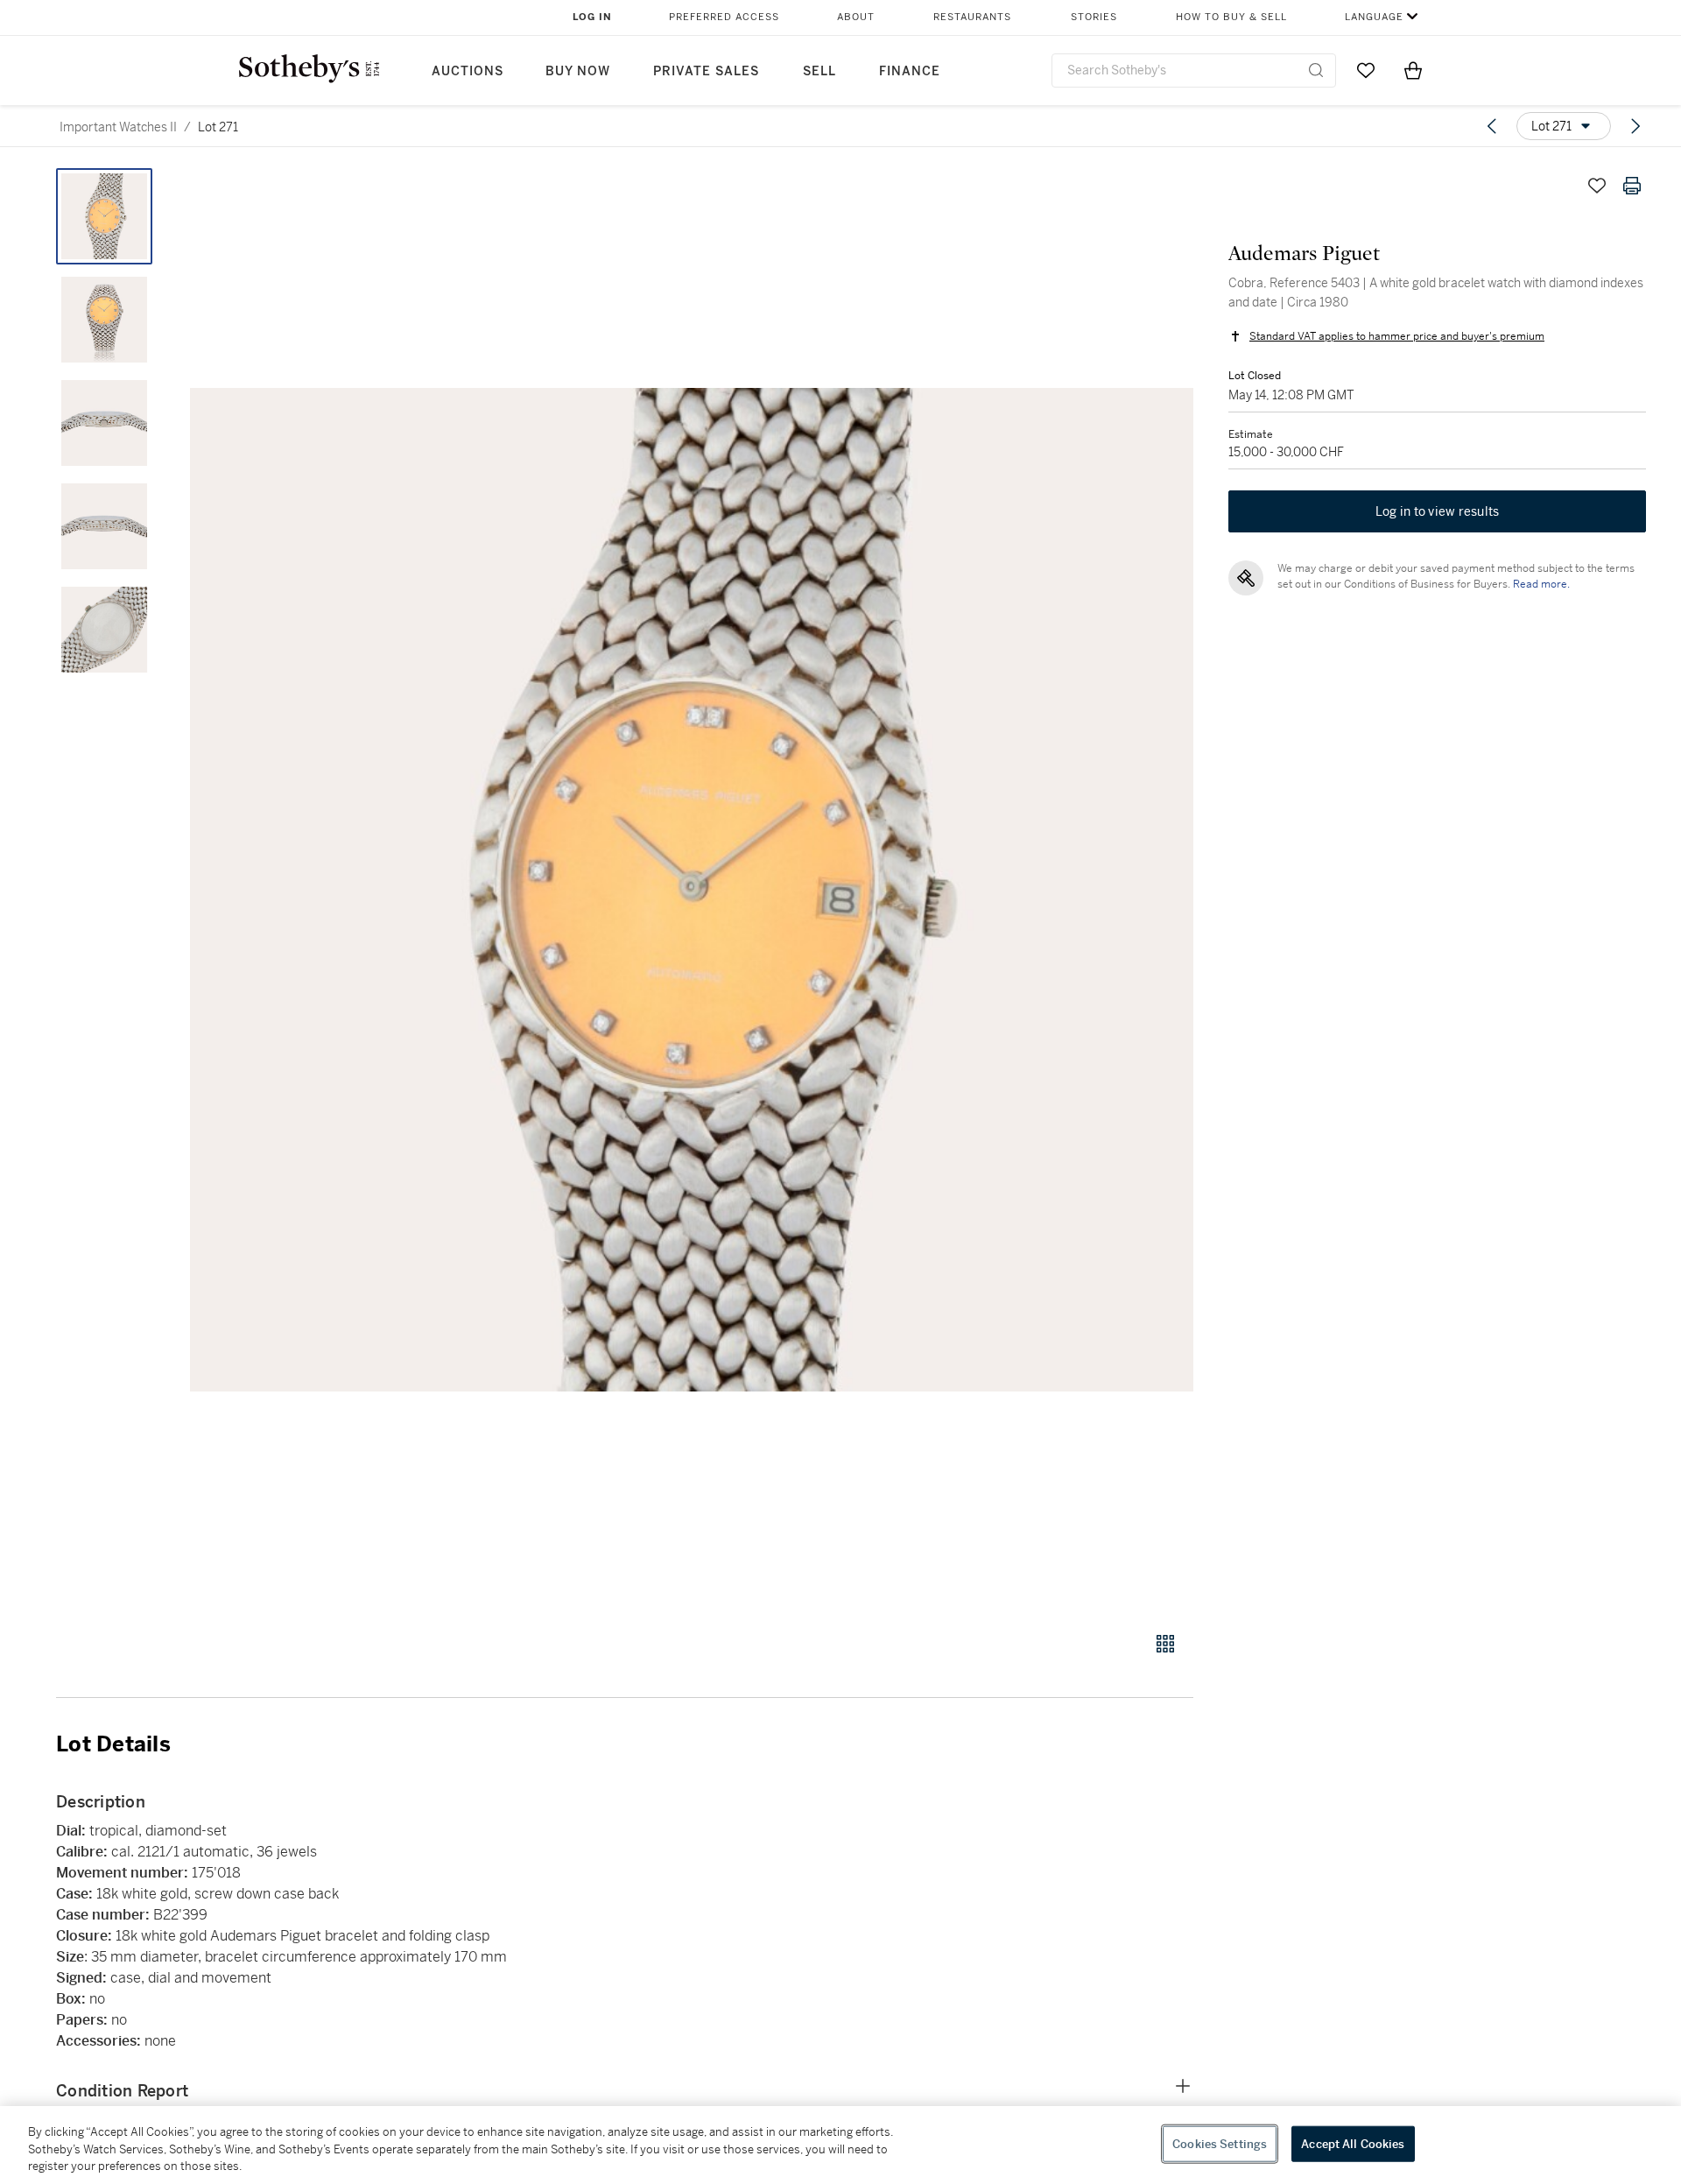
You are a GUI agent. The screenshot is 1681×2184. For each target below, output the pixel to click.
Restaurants (972, 17)
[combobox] (1194, 70)
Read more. (1541, 584)
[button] (692, 890)
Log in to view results (1438, 511)
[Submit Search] (1316, 70)
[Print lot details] (1632, 186)
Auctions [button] (468, 71)
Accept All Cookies (1353, 2143)
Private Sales (706, 71)
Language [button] (1374, 17)
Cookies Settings (1220, 2143)
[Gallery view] (1165, 1644)
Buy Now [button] (578, 71)
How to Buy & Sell (1231, 17)
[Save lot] (1597, 186)
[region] (840, 2145)
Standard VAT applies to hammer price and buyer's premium (1397, 336)
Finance (910, 71)
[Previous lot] (1492, 126)
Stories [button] (1094, 17)
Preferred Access (724, 17)
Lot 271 (218, 127)
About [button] (856, 17)
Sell (819, 71)
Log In (592, 17)
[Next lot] (1635, 126)
